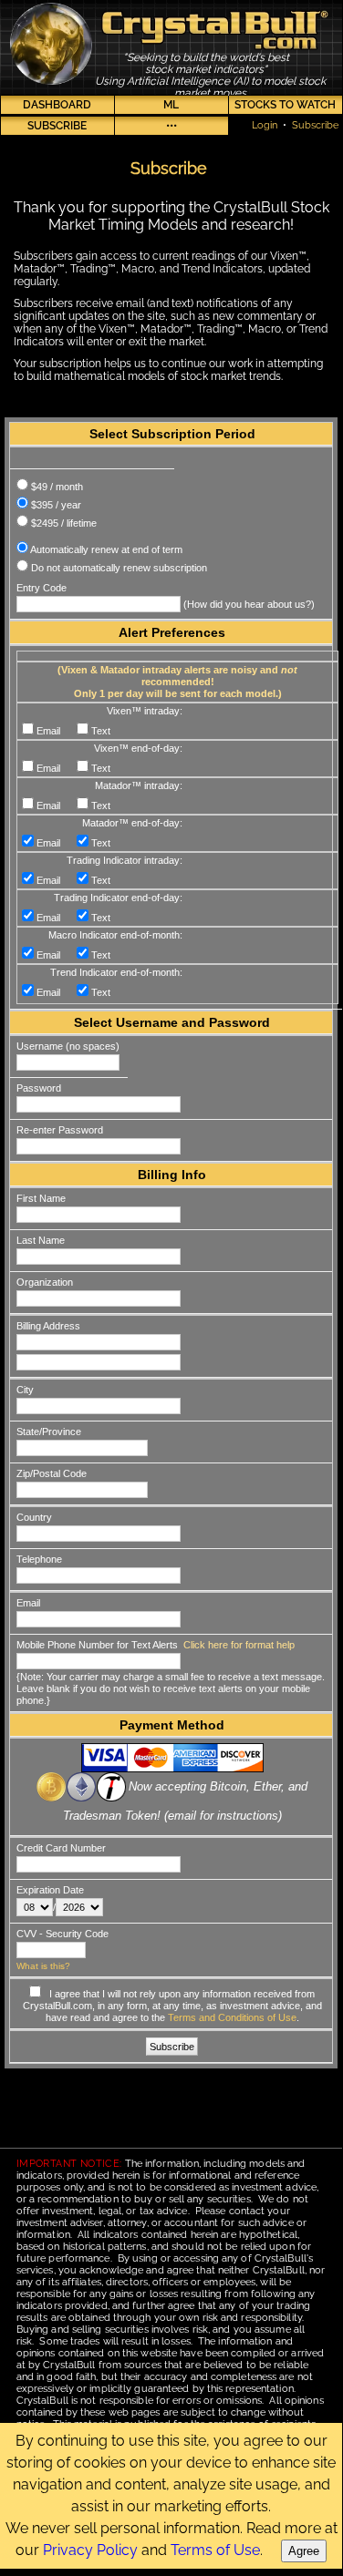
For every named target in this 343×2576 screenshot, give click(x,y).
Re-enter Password (60, 1130)
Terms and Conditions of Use (232, 2017)
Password (39, 1088)
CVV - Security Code (62, 1934)
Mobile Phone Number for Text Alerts (97, 1645)
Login (265, 125)
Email (28, 1603)
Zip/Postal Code (52, 1473)
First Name (41, 1198)
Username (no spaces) (68, 1046)
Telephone (39, 1559)
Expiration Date (50, 1890)
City (25, 1390)
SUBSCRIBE (57, 126)
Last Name (41, 1240)
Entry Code (42, 588)
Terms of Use (215, 2550)
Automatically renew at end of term (106, 549)
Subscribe (315, 125)
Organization (45, 1282)
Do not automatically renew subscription (119, 568)
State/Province (49, 1432)
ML (171, 105)
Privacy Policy (90, 2550)
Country (34, 1517)
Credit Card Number (61, 1848)
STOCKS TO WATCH (285, 105)
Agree (304, 2551)
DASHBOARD (57, 105)
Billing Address (48, 1326)
